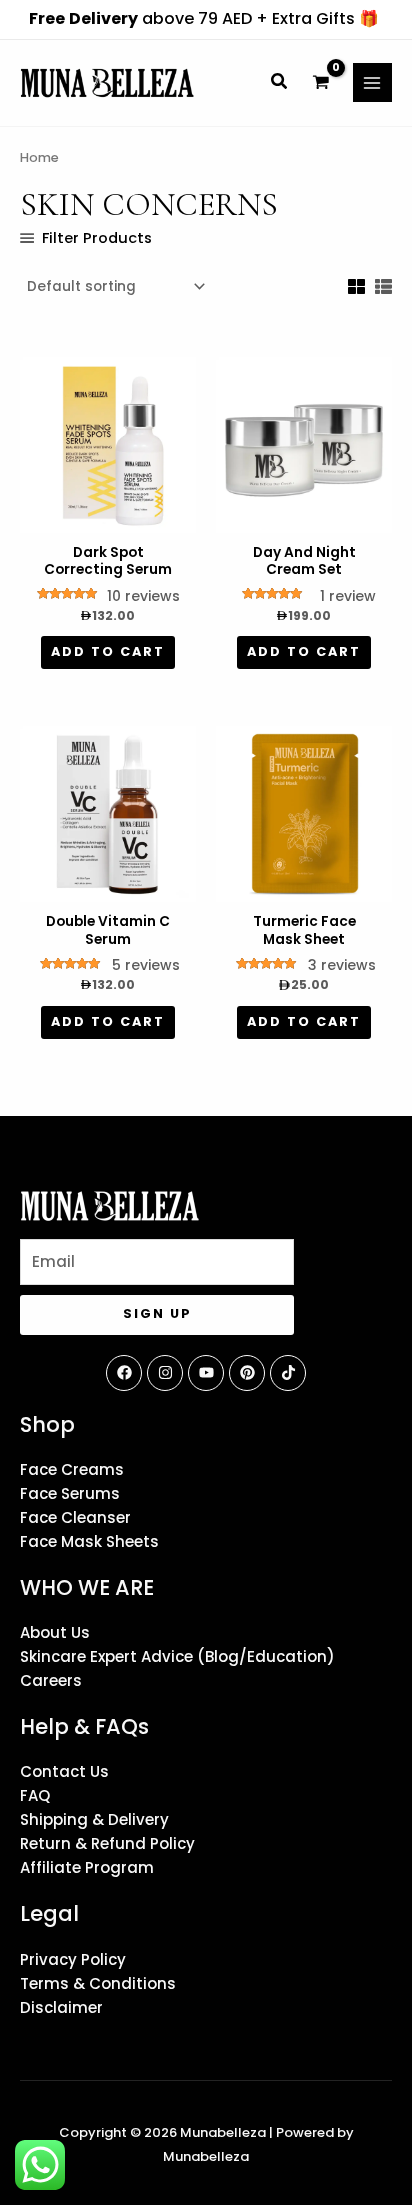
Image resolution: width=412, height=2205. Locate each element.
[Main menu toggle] (372, 82)
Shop (47, 1424)
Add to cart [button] (108, 651)
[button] (280, 83)
